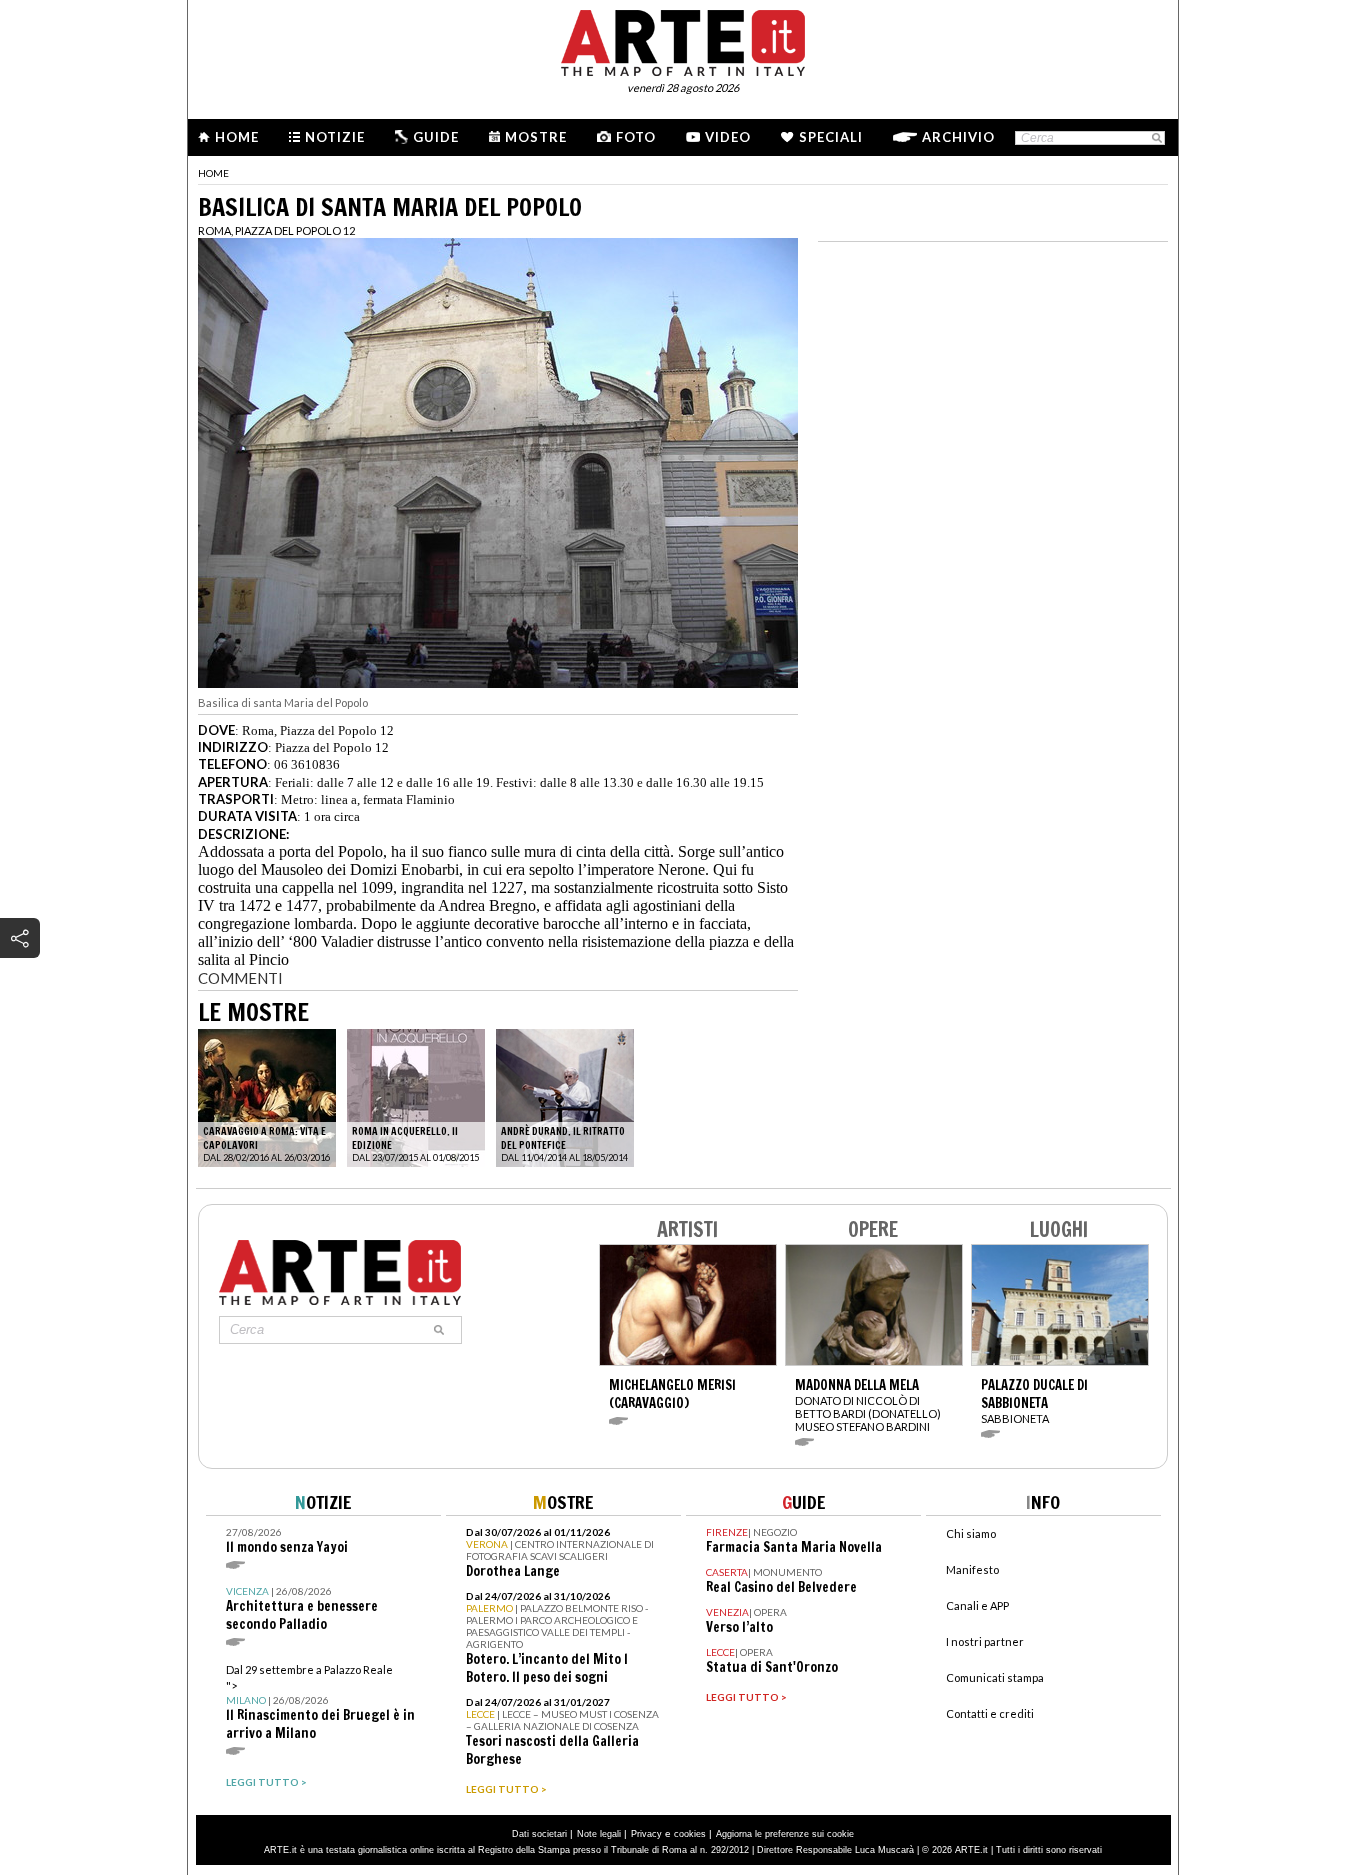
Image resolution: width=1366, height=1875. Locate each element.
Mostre (536, 137)
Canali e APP (977, 1605)
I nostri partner (985, 1641)
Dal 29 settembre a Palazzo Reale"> (320, 1702)
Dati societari (539, 1834)
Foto (636, 137)
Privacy (646, 1834)
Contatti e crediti (990, 1713)
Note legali (599, 1834)
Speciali (831, 137)
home (213, 173)
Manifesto (972, 1569)
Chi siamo (971, 1533)
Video (728, 137)
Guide (436, 137)
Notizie (335, 137)
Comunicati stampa (995, 1677)
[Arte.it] (683, 40)
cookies (690, 1834)
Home (237, 137)
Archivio (958, 137)
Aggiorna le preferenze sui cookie (785, 1834)
